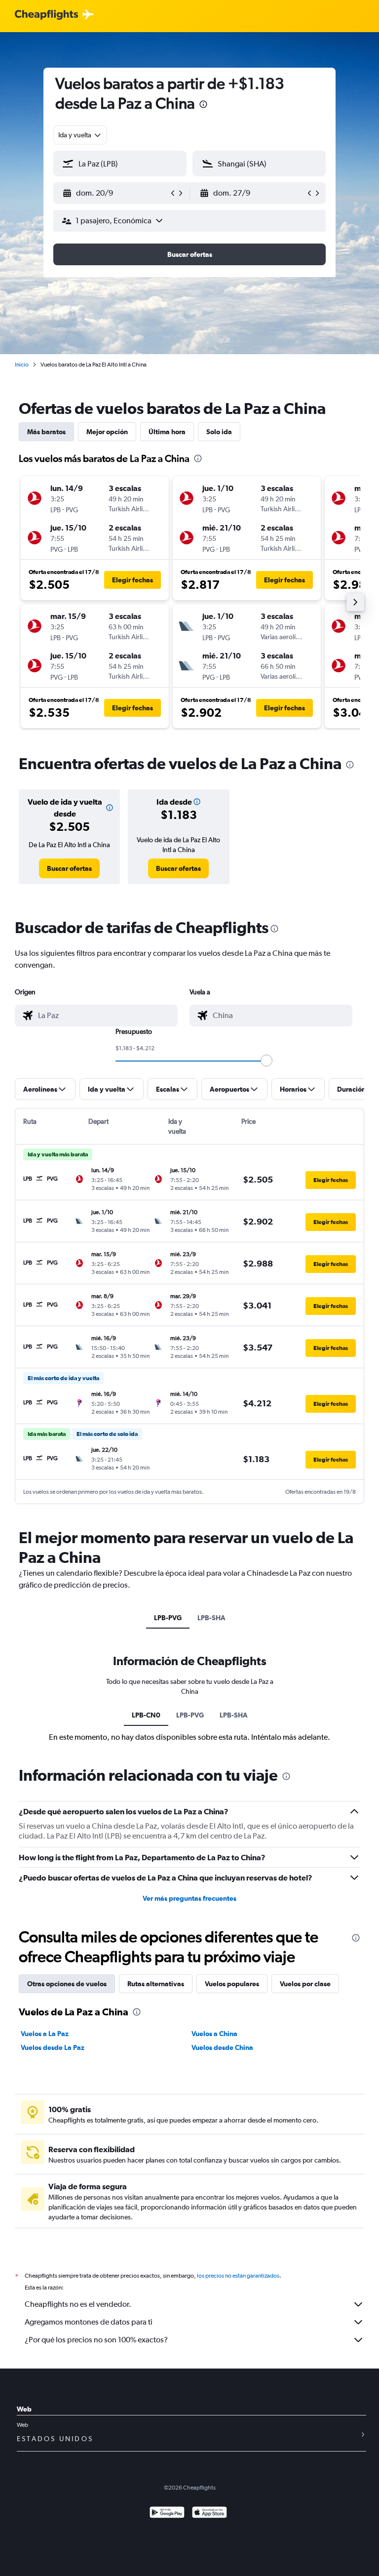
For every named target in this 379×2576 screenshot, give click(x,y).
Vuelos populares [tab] (232, 1984)
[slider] (266, 1061)
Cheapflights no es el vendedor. (78, 2304)
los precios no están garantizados (238, 2276)
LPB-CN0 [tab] (146, 1715)
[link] (69, 868)
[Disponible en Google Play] (167, 2514)
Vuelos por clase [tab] (305, 1984)
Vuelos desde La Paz (53, 2047)
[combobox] (80, 135)
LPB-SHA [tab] (211, 1618)
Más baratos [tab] (46, 432)
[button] (203, 105)
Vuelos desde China (222, 2047)
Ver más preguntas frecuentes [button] (189, 1898)
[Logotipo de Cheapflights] (46, 15)
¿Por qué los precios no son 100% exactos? (96, 2340)
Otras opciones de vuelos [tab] (67, 1984)
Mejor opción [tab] (107, 432)
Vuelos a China (214, 2034)
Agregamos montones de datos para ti (89, 2322)
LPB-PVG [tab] (168, 1618)
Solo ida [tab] (219, 432)
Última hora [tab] (167, 432)
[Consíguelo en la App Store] (209, 2514)
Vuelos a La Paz (45, 2034)
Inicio (22, 365)
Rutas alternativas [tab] (156, 1984)
